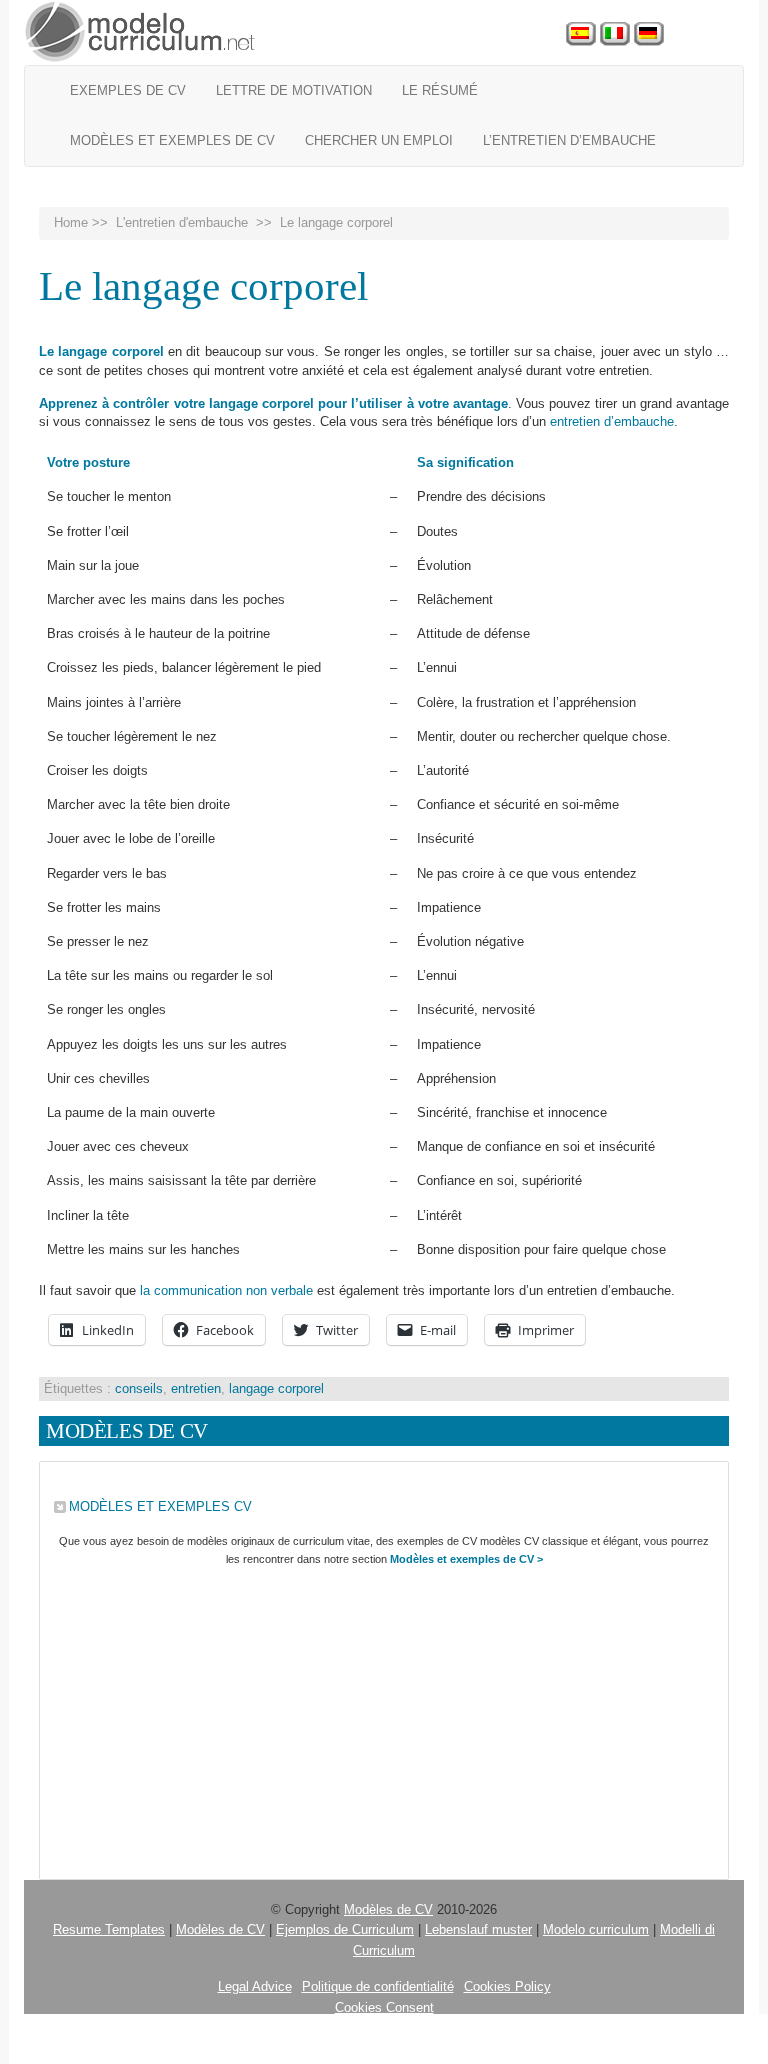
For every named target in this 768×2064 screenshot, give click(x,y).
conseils (139, 1388)
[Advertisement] (384, 1719)
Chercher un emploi (379, 140)
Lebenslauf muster (478, 1929)
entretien (196, 1388)
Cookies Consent (384, 2007)
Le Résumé (440, 90)
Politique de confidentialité (378, 1986)
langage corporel (276, 1388)
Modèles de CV (388, 1909)
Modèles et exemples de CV (172, 140)
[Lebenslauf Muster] (649, 34)
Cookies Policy (507, 1986)
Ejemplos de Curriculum (345, 1929)
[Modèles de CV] (141, 32)
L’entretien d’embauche (569, 140)
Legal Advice (255, 1986)
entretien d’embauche (612, 421)
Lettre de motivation (294, 90)
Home (71, 222)
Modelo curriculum (596, 1929)
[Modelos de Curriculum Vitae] (581, 34)
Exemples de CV (128, 90)
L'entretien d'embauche (182, 222)
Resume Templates (109, 1929)
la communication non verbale (226, 1290)
